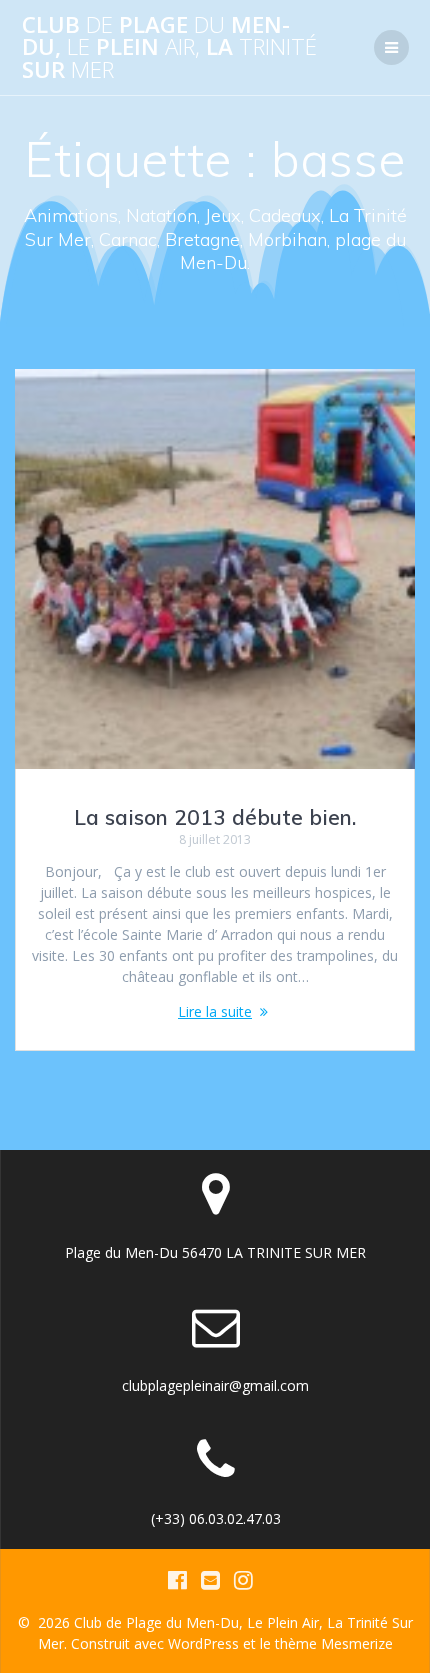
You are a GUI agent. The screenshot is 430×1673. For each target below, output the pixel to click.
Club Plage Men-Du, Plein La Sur (169, 47)
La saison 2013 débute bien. (215, 817)
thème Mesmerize (334, 1643)
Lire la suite (215, 1011)
